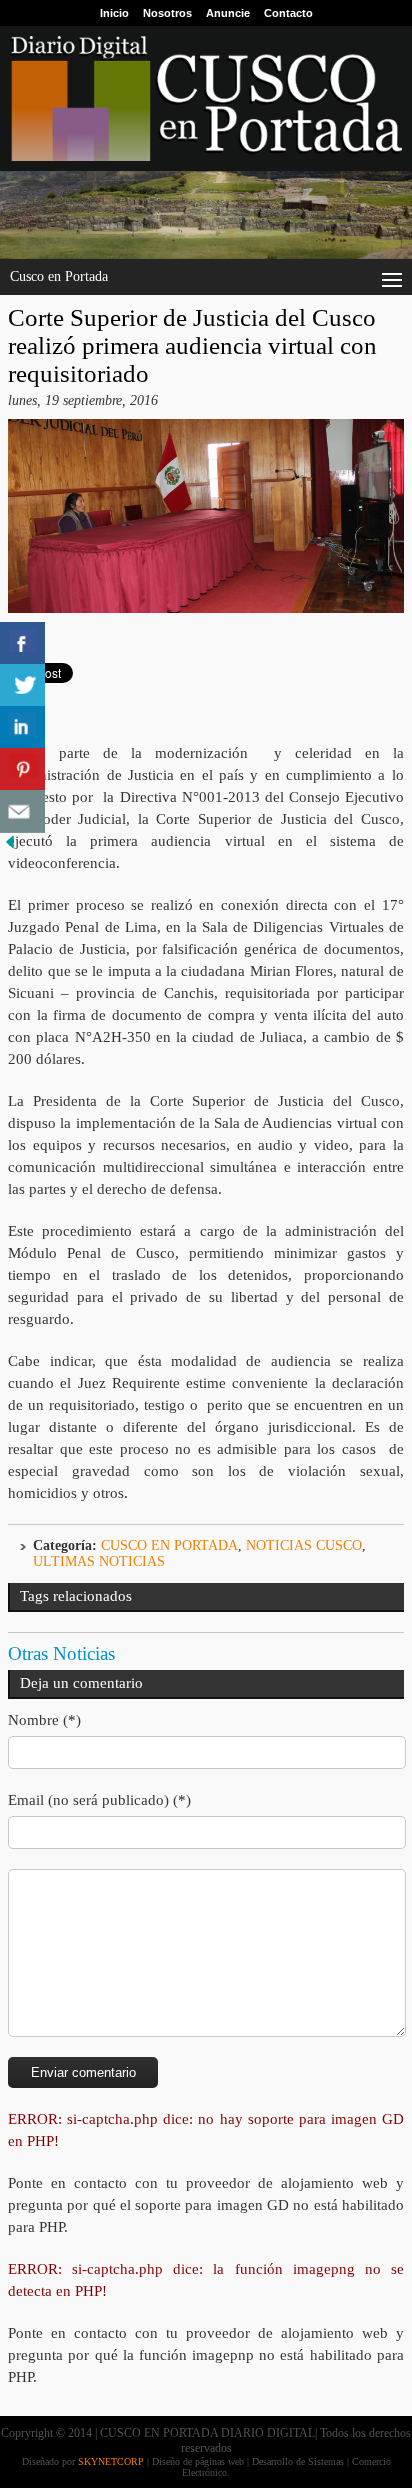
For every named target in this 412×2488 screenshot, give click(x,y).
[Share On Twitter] (22, 685)
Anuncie (228, 13)
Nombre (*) (44, 1720)
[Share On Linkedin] (22, 727)
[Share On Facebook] (22, 643)
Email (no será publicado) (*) (99, 1800)
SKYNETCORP (111, 2461)
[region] (206, 215)
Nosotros (167, 13)
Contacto (288, 13)
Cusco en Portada (169, 1545)
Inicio (114, 13)
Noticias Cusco (304, 1545)
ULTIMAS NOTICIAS (99, 1561)
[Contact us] (22, 811)
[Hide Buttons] (10, 847)
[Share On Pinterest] (22, 769)
